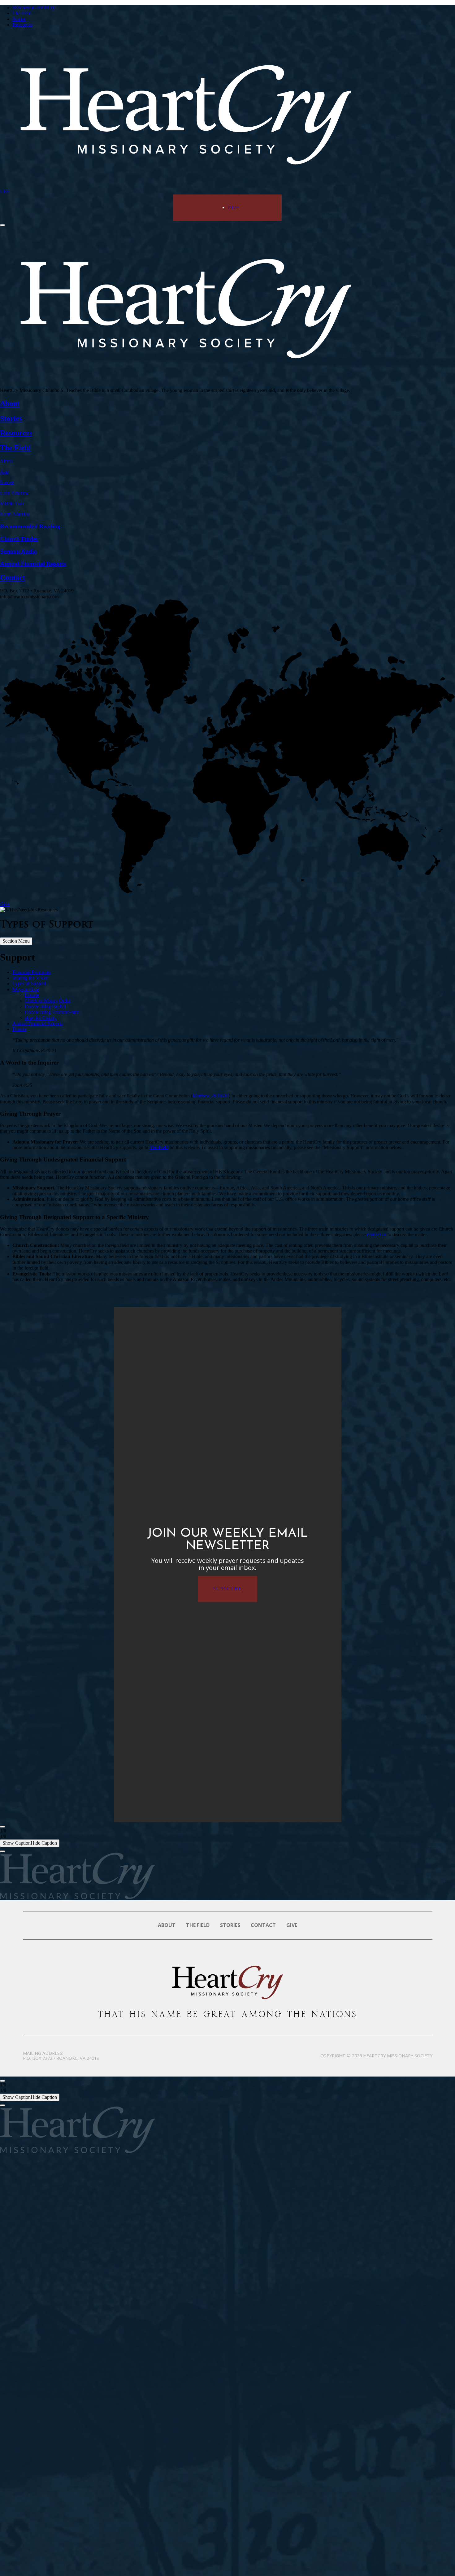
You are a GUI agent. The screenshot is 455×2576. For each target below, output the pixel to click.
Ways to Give (26, 989)
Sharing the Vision (30, 978)
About (167, 1925)
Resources (22, 25)
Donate (32, 995)
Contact (263, 1925)
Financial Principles (32, 972)
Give (5, 192)
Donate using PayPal (45, 1007)
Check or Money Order (48, 1001)
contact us (377, 1234)
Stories (19, 19)
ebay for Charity (41, 1018)
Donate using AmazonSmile (52, 1012)
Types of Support (29, 984)
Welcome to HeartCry (34, 8)
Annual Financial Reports (37, 1024)
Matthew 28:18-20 (211, 1096)
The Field (22, 13)
